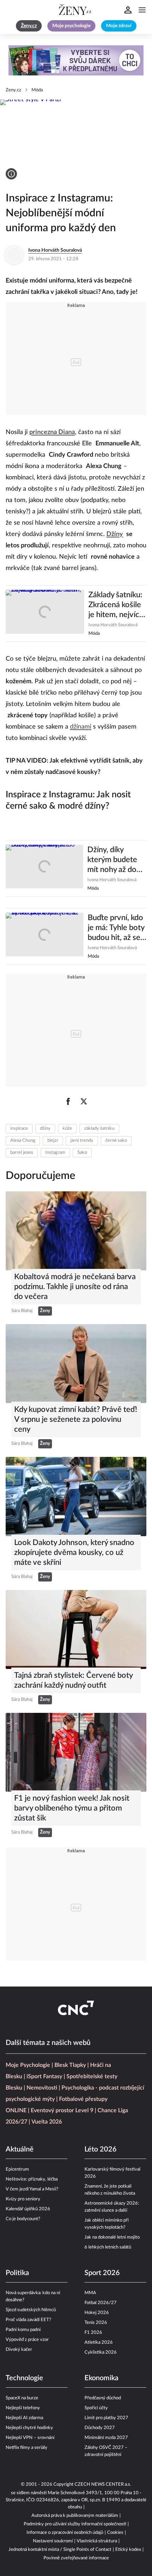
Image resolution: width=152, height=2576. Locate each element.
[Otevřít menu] (142, 10)
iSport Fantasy (44, 2076)
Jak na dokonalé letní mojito (112, 2237)
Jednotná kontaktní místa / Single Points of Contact (60, 2550)
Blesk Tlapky (70, 2065)
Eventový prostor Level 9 (62, 2110)
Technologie (24, 2378)
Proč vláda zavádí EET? (28, 2320)
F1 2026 (93, 2333)
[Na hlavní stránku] (76, 10)
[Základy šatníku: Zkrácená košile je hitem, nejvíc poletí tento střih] (45, 614)
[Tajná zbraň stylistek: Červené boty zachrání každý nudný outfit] (76, 1629)
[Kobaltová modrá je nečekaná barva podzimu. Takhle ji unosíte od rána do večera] (76, 1231)
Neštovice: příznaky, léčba (32, 2179)
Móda (37, 90)
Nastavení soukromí (53, 2541)
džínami (81, 727)
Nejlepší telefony (23, 2408)
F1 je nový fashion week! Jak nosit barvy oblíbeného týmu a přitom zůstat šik (72, 1808)
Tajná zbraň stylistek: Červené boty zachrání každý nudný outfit (73, 1680)
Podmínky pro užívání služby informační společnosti (75, 2524)
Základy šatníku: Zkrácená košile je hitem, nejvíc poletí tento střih (117, 605)
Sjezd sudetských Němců (31, 2310)
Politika (17, 2273)
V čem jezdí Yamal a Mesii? (32, 2189)
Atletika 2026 (99, 2343)
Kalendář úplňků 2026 (28, 2209)
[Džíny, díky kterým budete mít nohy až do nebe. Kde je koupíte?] (44, 868)
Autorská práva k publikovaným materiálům (75, 2516)
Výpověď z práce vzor (27, 2340)
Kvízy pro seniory (23, 2199)
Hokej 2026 (97, 2313)
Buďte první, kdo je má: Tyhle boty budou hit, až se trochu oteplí (116, 928)
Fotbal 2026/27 (101, 2303)
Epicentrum (17, 2169)
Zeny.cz (13, 90)
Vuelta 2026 (47, 2122)
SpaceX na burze (22, 2398)
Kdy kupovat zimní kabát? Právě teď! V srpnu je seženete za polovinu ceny (76, 1419)
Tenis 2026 (96, 2323)
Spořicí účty (96, 2408)
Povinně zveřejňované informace (76, 2558)
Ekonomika (101, 2378)
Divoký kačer (19, 2350)
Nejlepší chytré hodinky (29, 2428)
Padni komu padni (23, 2330)
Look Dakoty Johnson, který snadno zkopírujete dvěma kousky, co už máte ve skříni (74, 1552)
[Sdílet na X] (84, 1101)
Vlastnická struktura (97, 2541)
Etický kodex (128, 2550)
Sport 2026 (102, 2273)
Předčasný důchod (103, 2398)
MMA (90, 2293)
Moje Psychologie (28, 2065)
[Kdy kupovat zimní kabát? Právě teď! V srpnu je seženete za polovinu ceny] (76, 1364)
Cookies (115, 2533)
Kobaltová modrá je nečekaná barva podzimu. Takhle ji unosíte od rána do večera (75, 1287)
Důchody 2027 (100, 2428)
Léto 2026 (101, 2149)
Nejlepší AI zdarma (24, 2418)
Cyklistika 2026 (101, 2352)
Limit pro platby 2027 (106, 2418)
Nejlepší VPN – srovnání (30, 2438)
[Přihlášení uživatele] (128, 10)
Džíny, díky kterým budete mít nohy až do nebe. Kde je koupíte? (112, 860)
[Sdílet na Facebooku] (68, 1101)
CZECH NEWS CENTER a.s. (103, 2484)
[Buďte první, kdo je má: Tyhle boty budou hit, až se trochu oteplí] (45, 936)
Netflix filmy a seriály (27, 2448)
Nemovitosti (42, 2088)
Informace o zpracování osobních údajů (65, 2533)
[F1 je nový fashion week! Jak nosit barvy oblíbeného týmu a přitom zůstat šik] (76, 1752)
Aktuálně (20, 2149)
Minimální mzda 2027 (106, 2438)
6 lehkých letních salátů (108, 2247)
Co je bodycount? (23, 2219)
